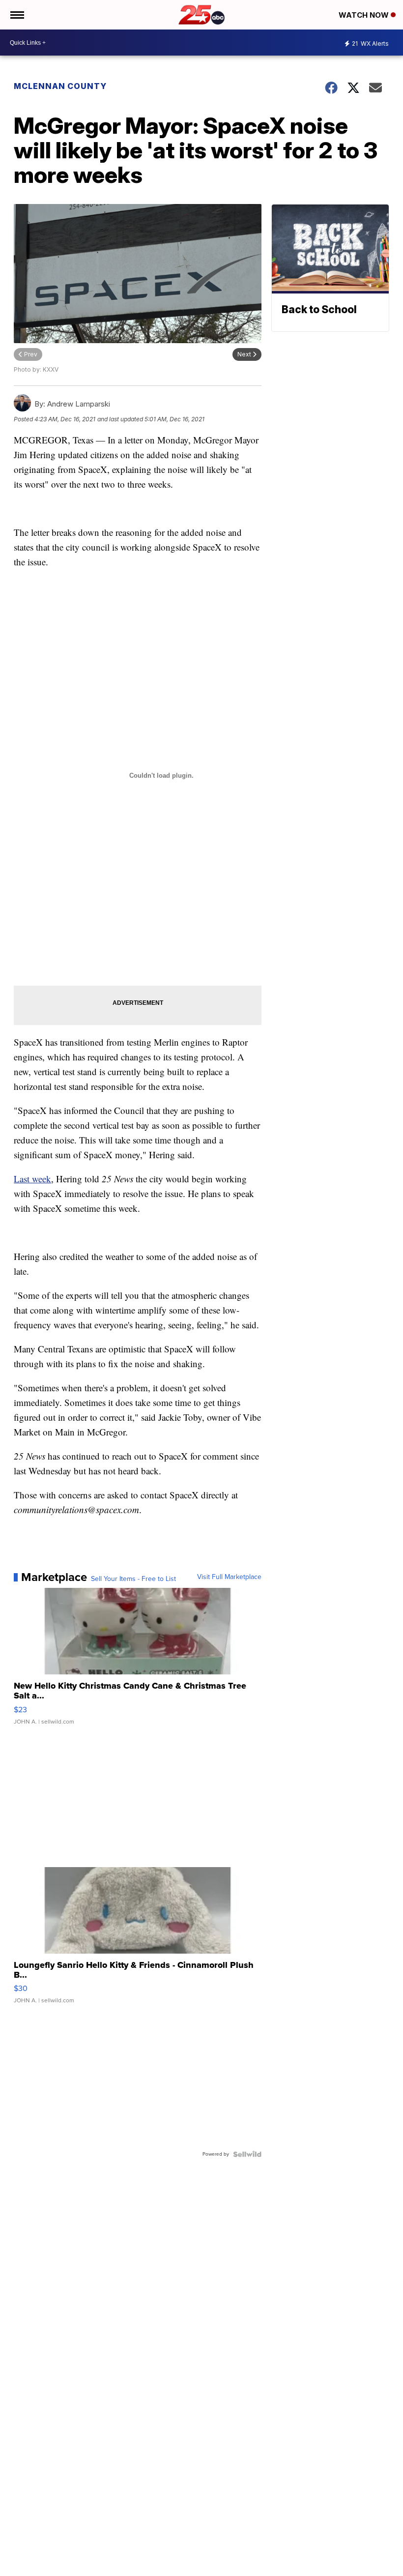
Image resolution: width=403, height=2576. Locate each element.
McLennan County (60, 86)
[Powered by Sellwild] (247, 2154)
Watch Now (365, 15)
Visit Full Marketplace (229, 1577)
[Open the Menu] (16, 15)
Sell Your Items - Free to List (133, 1579)
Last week (32, 1179)
